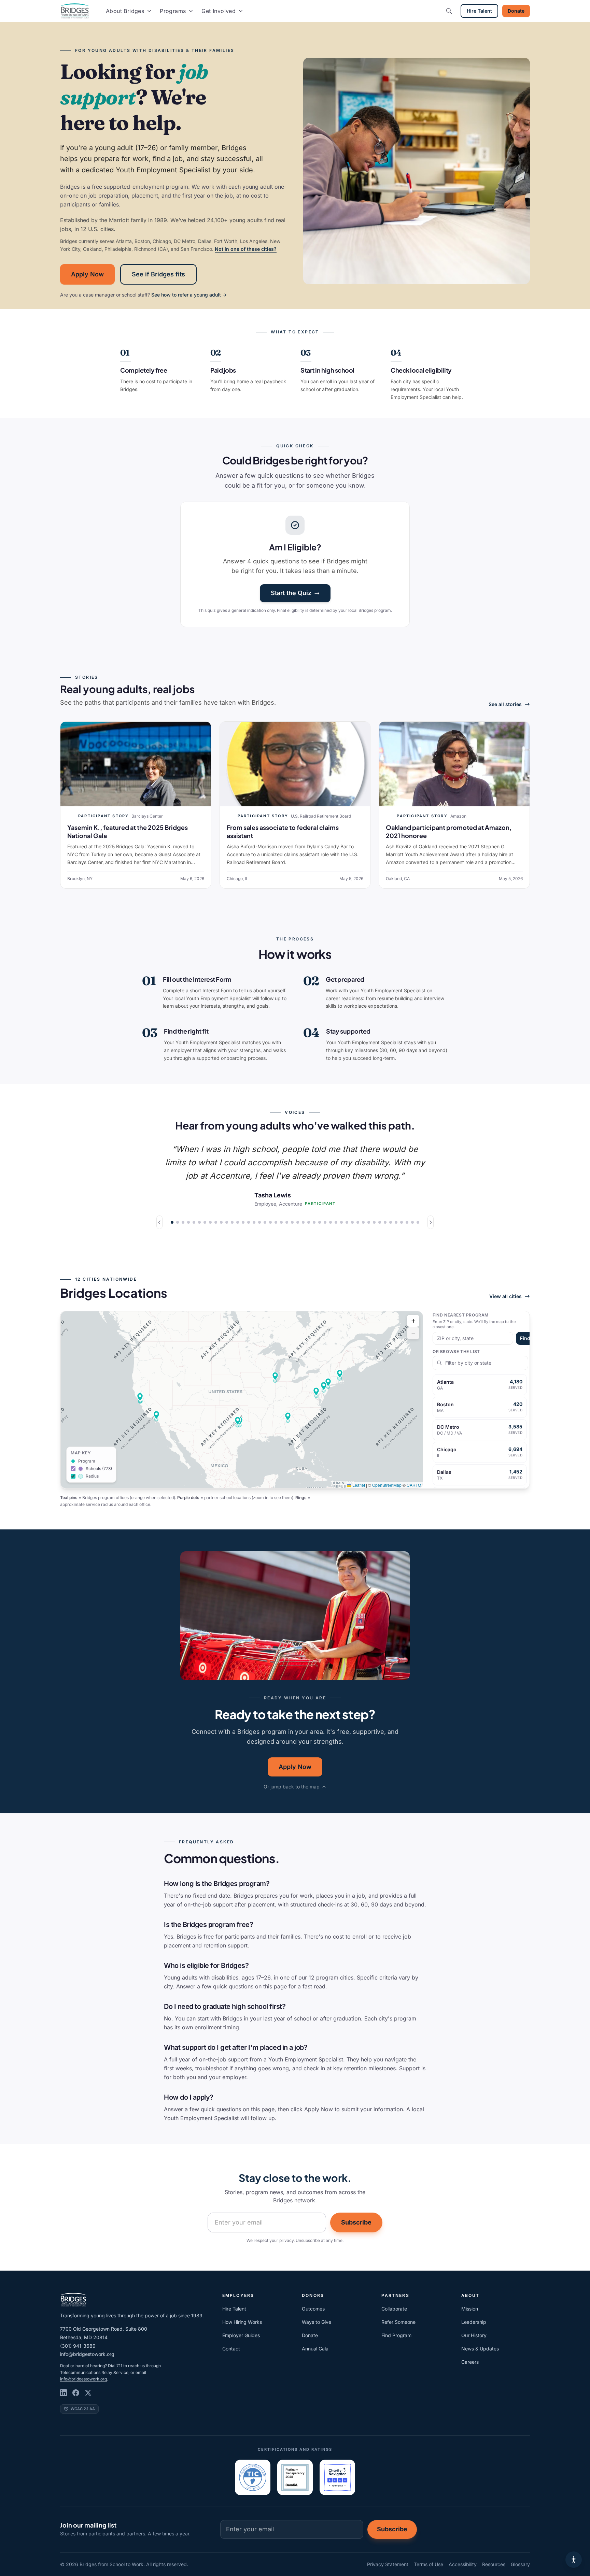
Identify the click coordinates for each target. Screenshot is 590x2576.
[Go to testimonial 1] (172, 1222)
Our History (474, 2335)
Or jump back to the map (292, 1787)
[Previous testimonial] (159, 1222)
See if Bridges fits (158, 274)
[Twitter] (88, 2393)
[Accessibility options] (574, 2560)
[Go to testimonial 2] (178, 1222)
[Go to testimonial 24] (298, 1222)
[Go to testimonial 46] (418, 1222)
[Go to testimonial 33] (347, 1222)
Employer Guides (241, 2335)
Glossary (520, 2564)
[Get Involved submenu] (241, 11)
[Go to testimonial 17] (259, 1222)
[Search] (449, 11)
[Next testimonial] (431, 1222)
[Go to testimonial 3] (183, 1222)
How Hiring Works (242, 2322)
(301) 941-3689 (78, 2346)
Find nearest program (461, 1315)
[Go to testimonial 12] (232, 1222)
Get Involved (219, 11)
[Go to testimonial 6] (199, 1222)
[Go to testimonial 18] (265, 1222)
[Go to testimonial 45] (412, 1222)
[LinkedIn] (64, 2393)
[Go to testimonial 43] (402, 1222)
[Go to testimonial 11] (227, 1222)
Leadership (474, 2322)
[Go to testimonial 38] (374, 1222)
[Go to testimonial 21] (281, 1222)
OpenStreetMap (387, 1485)
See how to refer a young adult (189, 295)
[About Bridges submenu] (149, 11)
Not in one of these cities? (246, 249)
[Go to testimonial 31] (336, 1222)
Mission (470, 2309)
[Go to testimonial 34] (352, 1222)
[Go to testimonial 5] (194, 1222)
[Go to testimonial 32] (341, 1222)
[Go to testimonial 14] (243, 1222)
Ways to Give (317, 2322)
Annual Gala (315, 2349)
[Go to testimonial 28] (320, 1222)
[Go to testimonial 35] (358, 1222)
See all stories (505, 704)
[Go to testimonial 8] (210, 1222)
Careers (470, 2362)
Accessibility (463, 2564)
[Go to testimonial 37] (369, 1222)
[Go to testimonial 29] (325, 1222)
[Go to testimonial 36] (363, 1222)
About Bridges (125, 11)
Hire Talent (479, 11)
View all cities (505, 1296)
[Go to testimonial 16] (254, 1222)
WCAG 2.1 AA (83, 2409)
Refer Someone (398, 2322)
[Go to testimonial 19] (270, 1222)
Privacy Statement (388, 2564)
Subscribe (356, 2222)
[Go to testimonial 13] (238, 1222)
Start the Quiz (291, 593)
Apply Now (87, 274)
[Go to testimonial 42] (396, 1222)
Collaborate (394, 2309)
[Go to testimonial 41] (391, 1222)
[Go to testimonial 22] (287, 1222)
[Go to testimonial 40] (385, 1222)
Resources (494, 2564)
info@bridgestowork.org (87, 2354)
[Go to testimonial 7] (205, 1222)
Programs (173, 11)
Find (525, 1338)
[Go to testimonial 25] (303, 1222)
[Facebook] (76, 2393)
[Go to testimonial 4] (188, 1222)
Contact (231, 2349)
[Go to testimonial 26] (309, 1222)
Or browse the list (456, 1351)
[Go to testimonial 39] (380, 1222)
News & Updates (480, 2349)
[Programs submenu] (191, 11)
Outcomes (313, 2309)
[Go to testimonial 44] (407, 1222)
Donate (516, 11)
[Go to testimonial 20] (276, 1222)
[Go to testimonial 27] (314, 1222)
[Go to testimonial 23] (292, 1222)
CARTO (414, 1485)
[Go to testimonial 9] (216, 1222)
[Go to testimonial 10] (221, 1222)
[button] (288, 1416)
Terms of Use (429, 2564)
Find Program (396, 2335)
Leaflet (358, 1485)
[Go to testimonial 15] (249, 1222)
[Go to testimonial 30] (331, 1222)
